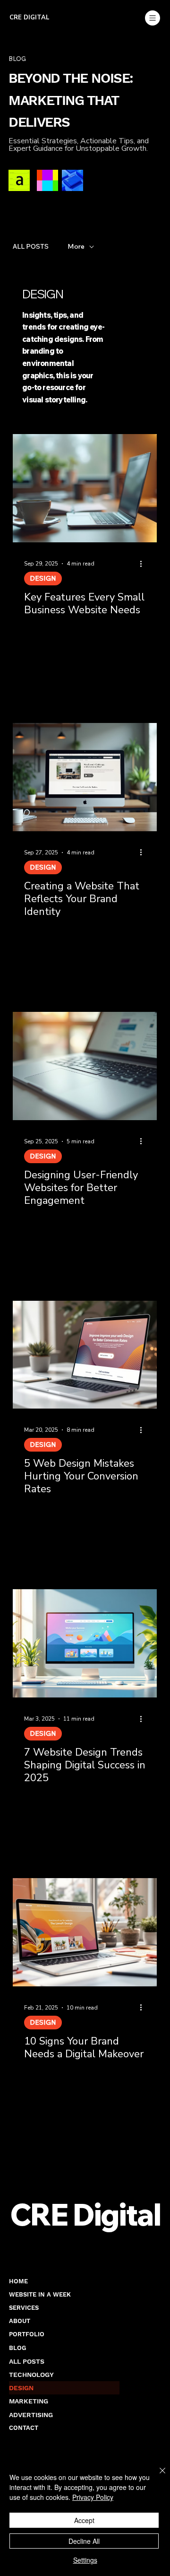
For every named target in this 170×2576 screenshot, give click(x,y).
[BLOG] (108, 2348)
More (76, 247)
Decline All (84, 2541)
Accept (84, 2520)
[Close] (157, 2476)
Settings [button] (85, 2560)
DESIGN (43, 578)
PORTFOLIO (27, 2334)
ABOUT (20, 2321)
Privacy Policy (93, 2497)
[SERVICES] (108, 2308)
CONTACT (24, 2428)
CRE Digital (30, 17)
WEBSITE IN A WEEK (40, 2294)
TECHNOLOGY (31, 2375)
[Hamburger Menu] (152, 18)
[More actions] (144, 564)
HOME (18, 2281)
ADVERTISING (31, 2415)
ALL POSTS (31, 247)
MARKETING (29, 2401)
